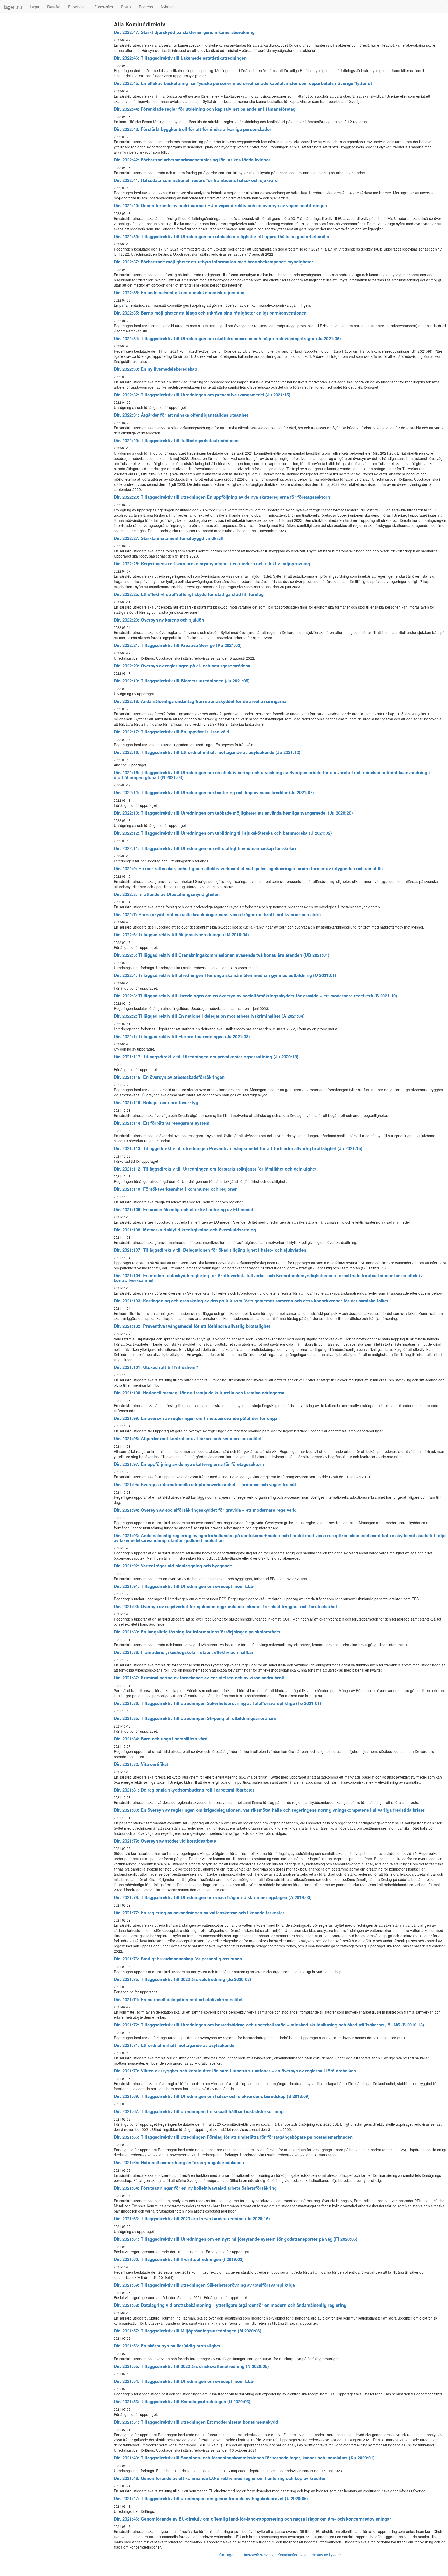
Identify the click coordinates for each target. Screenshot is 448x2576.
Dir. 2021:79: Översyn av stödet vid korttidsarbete (165, 1841)
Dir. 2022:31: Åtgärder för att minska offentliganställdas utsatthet (181, 415)
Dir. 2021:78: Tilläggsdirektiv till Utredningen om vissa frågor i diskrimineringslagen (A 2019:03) (213, 1897)
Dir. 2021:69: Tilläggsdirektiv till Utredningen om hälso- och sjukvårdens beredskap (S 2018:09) (212, 2096)
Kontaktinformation (293, 2555)
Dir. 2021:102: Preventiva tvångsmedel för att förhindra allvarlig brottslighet (192, 1326)
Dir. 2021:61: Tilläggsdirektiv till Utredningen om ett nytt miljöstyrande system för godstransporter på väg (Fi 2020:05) (236, 2239)
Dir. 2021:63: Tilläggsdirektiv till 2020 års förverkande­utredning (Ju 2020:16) (192, 2218)
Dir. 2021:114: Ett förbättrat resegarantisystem (162, 1123)
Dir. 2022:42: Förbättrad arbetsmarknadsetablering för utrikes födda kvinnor (192, 160)
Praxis (126, 7)
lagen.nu (13, 7)
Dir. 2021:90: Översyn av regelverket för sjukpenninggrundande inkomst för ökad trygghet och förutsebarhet (225, 1606)
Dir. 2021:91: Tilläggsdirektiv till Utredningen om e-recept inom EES (184, 1586)
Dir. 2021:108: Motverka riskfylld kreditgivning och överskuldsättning (185, 1230)
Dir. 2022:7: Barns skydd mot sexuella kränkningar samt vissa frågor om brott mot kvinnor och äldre (217, 914)
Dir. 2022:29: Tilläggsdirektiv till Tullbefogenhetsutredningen (176, 440)
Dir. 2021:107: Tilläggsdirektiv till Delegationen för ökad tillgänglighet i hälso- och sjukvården (210, 1250)
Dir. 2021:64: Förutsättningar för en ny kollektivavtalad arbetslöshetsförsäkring (195, 2188)
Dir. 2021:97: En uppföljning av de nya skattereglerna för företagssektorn (189, 1464)
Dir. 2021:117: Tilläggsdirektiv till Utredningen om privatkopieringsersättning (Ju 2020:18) (206, 1057)
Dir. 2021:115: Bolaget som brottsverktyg (156, 1102)
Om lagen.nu (230, 2555)
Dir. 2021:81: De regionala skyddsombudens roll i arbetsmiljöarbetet (184, 1790)
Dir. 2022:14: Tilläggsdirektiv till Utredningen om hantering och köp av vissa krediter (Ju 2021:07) (214, 792)
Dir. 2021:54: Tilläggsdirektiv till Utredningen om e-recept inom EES (184, 2381)
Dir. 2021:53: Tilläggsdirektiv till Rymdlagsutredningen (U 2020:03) (182, 2401)
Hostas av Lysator (326, 2555)
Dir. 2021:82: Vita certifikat (141, 1764)
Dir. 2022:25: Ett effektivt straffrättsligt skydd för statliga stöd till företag (189, 594)
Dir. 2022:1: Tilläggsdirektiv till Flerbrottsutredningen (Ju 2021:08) (182, 1036)
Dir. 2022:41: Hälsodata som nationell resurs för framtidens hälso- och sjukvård (196, 180)
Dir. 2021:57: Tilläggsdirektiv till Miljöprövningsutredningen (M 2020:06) (188, 2331)
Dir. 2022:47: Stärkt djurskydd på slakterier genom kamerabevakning (184, 32)
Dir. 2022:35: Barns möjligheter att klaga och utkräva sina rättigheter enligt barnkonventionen (210, 313)
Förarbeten (77, 7)
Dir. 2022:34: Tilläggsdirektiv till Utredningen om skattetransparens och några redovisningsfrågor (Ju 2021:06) (227, 338)
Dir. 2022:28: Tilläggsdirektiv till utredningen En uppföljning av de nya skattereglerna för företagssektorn (222, 497)
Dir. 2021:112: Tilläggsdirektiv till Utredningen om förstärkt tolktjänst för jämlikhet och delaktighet (215, 1169)
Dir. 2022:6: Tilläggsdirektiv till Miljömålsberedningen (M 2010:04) (181, 934)
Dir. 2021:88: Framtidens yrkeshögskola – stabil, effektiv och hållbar (184, 1652)
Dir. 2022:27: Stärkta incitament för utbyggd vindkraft (169, 538)
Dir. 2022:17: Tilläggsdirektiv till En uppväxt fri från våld (171, 732)
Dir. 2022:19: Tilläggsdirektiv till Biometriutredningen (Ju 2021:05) (182, 681)
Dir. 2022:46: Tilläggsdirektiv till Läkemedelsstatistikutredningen (180, 58)
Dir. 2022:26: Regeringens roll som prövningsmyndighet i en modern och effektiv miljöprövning (212, 563)
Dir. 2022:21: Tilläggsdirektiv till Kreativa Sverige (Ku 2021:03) (178, 645)
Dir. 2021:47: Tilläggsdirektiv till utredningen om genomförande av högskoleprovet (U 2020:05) (211, 2498)
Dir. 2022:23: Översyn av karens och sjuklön (159, 620)
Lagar (35, 7)
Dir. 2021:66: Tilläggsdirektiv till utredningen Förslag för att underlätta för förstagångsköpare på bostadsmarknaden (233, 2137)
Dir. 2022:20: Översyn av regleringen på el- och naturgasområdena (182, 666)
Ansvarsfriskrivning (259, 2555)
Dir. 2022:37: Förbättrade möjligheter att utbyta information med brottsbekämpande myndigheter (213, 262)
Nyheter (167, 7)
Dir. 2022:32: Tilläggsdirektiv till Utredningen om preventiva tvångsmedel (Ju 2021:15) (202, 395)
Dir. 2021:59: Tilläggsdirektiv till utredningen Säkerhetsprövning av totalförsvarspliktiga (204, 2285)
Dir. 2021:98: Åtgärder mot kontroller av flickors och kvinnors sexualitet (188, 1438)
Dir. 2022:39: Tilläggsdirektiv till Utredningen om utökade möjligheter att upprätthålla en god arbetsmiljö (222, 236)
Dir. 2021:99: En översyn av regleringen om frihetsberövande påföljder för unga (195, 1418)
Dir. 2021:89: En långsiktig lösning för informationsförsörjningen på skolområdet (197, 1632)
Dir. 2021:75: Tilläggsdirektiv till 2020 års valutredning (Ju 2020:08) (183, 1979)
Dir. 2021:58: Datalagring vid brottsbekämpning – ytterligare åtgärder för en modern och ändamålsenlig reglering (230, 2305)
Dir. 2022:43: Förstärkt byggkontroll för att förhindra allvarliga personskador (193, 129)
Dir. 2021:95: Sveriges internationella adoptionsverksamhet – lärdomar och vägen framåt (205, 1484)
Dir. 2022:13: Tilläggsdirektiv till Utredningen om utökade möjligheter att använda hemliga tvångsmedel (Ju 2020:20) (233, 813)
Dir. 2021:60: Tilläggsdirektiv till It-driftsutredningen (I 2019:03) (179, 2259)
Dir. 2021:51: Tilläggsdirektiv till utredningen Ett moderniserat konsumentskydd (196, 2422)
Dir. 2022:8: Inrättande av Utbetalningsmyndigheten (167, 894)
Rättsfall (54, 7)
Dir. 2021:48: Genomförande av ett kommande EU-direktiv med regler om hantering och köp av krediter (220, 2478)
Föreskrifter (104, 7)
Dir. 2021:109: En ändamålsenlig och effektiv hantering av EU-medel (183, 1209)
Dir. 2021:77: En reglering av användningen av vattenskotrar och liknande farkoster (199, 1913)
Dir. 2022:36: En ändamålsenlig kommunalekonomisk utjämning (179, 292)
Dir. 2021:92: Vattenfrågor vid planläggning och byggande (173, 1566)
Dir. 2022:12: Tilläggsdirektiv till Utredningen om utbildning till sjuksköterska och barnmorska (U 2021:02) (223, 833)
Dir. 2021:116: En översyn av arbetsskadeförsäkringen (169, 1077)
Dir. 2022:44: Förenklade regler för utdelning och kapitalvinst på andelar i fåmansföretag (205, 109)
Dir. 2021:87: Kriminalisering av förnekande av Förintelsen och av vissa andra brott (199, 1678)
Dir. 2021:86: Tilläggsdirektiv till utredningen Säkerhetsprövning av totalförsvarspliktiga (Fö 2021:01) (218, 1703)
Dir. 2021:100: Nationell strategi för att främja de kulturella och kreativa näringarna (199, 1393)
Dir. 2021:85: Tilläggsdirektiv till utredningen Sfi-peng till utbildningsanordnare (195, 1718)
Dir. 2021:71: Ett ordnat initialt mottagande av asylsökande (174, 2045)
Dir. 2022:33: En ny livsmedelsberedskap (155, 369)
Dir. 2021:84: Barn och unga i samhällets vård (161, 1739)
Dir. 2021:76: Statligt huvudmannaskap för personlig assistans (178, 1959)
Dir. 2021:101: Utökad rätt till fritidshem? (156, 1367)
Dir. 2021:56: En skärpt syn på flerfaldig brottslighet (167, 2346)
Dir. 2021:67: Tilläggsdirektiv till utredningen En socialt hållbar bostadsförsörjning (199, 2111)
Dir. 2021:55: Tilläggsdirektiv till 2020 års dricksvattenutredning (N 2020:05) (191, 2366)
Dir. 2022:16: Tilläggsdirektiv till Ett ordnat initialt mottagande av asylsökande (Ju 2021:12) (207, 752)
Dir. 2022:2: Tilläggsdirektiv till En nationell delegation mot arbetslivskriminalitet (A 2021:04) (209, 1016)
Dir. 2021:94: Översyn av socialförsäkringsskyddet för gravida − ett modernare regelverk (205, 1510)
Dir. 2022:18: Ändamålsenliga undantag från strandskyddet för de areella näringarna (200, 701)
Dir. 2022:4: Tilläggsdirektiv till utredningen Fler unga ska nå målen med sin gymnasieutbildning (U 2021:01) (225, 975)
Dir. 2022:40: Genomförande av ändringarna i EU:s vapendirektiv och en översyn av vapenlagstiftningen (220, 205)
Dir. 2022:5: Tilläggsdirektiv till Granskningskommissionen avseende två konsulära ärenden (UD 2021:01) (222, 955)
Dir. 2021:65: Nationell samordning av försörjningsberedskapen (179, 2162)
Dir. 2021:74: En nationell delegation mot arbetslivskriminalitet (178, 1999)
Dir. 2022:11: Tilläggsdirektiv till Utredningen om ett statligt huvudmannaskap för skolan (205, 848)
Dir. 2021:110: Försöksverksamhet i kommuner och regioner (175, 1189)
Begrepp (146, 7)
